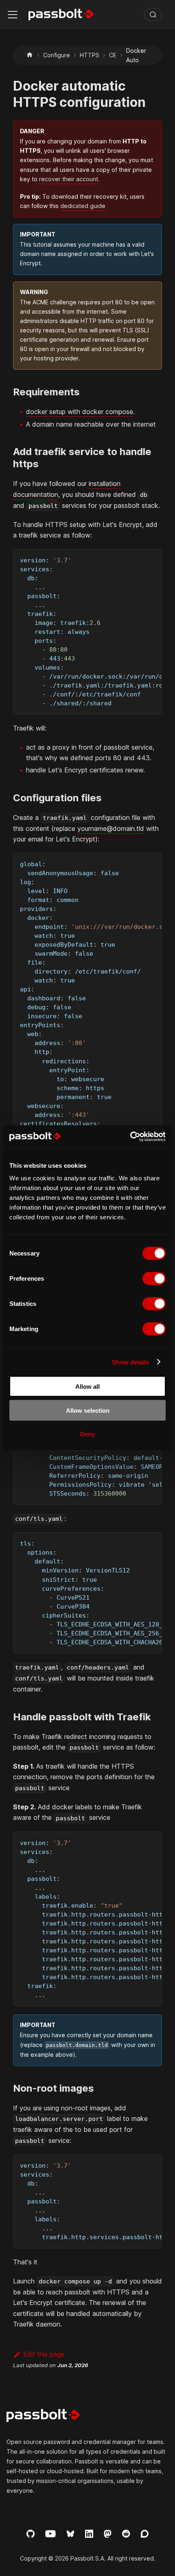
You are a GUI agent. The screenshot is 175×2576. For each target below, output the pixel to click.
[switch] (154, 1279)
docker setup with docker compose (80, 412)
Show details (130, 1362)
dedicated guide (83, 206)
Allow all (87, 1387)
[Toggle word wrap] (137, 559)
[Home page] (30, 55)
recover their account (69, 179)
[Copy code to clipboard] (152, 559)
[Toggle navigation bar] (13, 15)
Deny (87, 1434)
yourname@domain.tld (111, 828)
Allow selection (88, 1410)
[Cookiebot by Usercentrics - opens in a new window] (130, 1137)
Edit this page (44, 2354)
